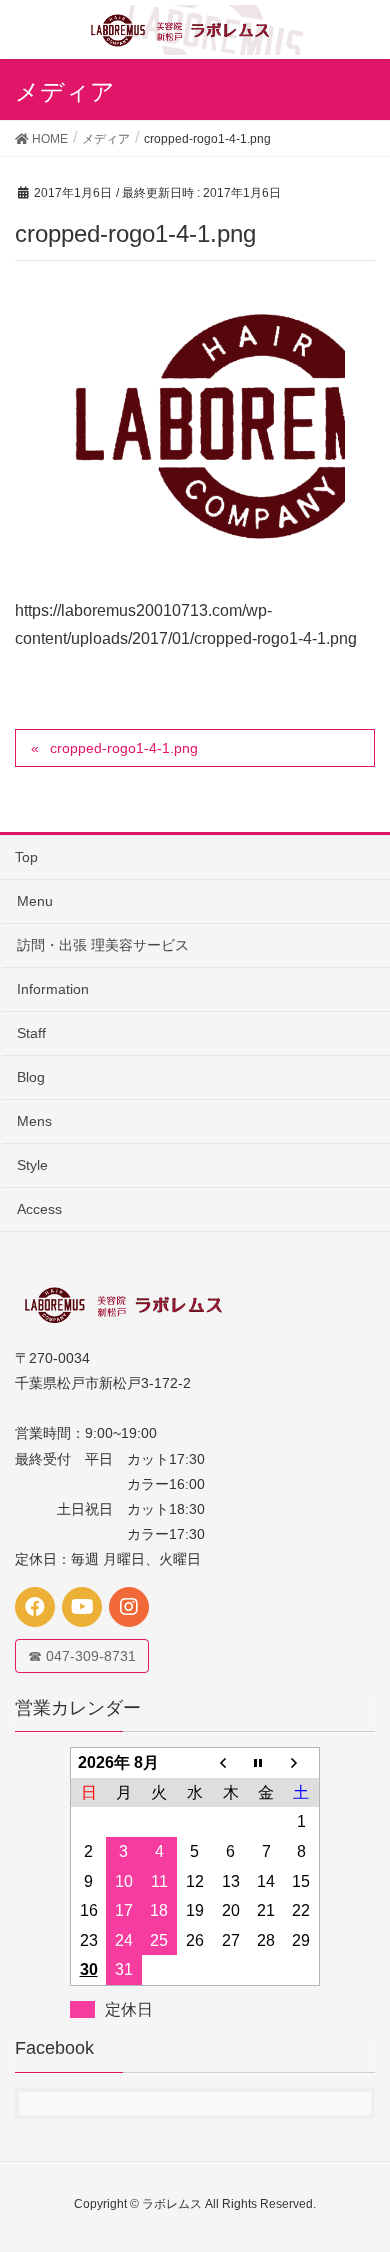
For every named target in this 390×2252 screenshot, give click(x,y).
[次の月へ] (302, 1763)
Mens (34, 1121)
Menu (35, 901)
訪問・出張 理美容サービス (103, 945)
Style (32, 1165)
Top (26, 857)
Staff (31, 1033)
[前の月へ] (231, 1763)
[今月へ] (266, 1763)
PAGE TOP (358, 2166)
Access (39, 1209)
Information (53, 989)
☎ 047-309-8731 (82, 1656)
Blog (31, 1077)
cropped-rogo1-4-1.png (124, 748)
